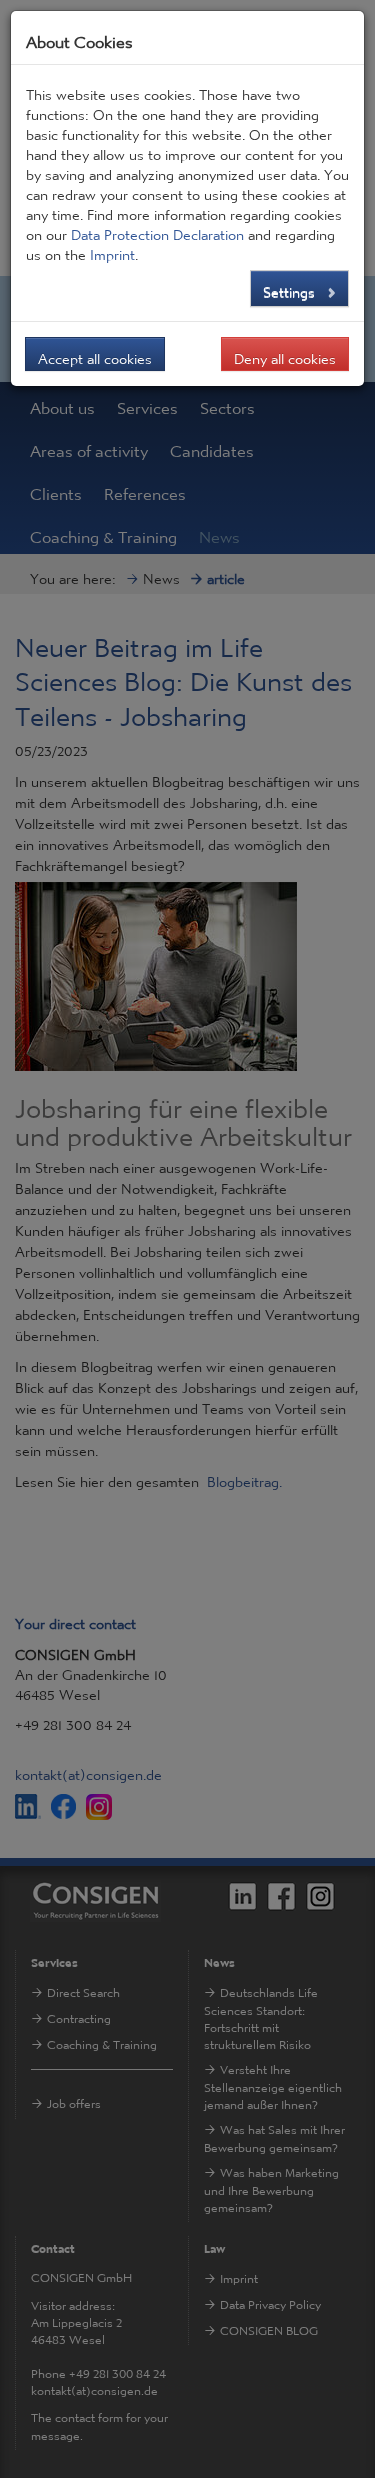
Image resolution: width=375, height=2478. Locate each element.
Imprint (112, 250)
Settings (291, 287)
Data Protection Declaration (157, 230)
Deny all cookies (285, 354)
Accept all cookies (95, 354)
